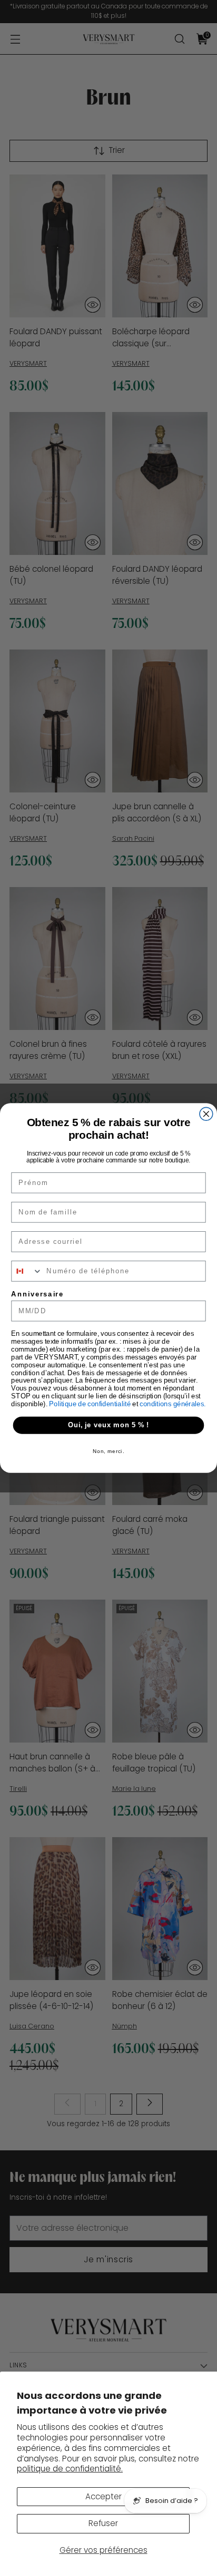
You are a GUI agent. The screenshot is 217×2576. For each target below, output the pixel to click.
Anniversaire (37, 1294)
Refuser (103, 2523)
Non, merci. (108, 1451)
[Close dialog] (206, 1114)
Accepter (103, 2496)
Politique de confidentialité (91, 1404)
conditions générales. (172, 1404)
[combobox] (27, 1271)
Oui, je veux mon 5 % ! (108, 1425)
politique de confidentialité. (70, 2469)
